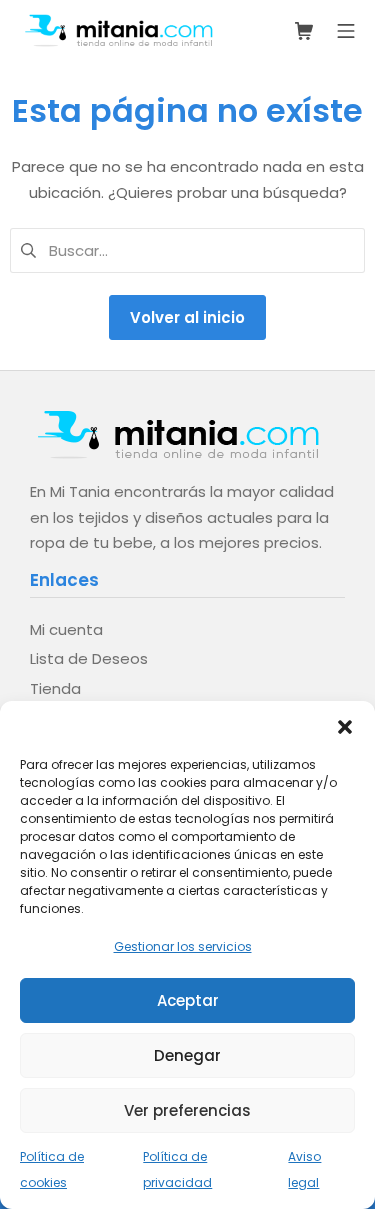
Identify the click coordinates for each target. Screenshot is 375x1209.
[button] (345, 726)
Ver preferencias (187, 1110)
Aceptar (188, 1000)
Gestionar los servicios (183, 946)
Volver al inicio (187, 317)
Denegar (187, 1055)
